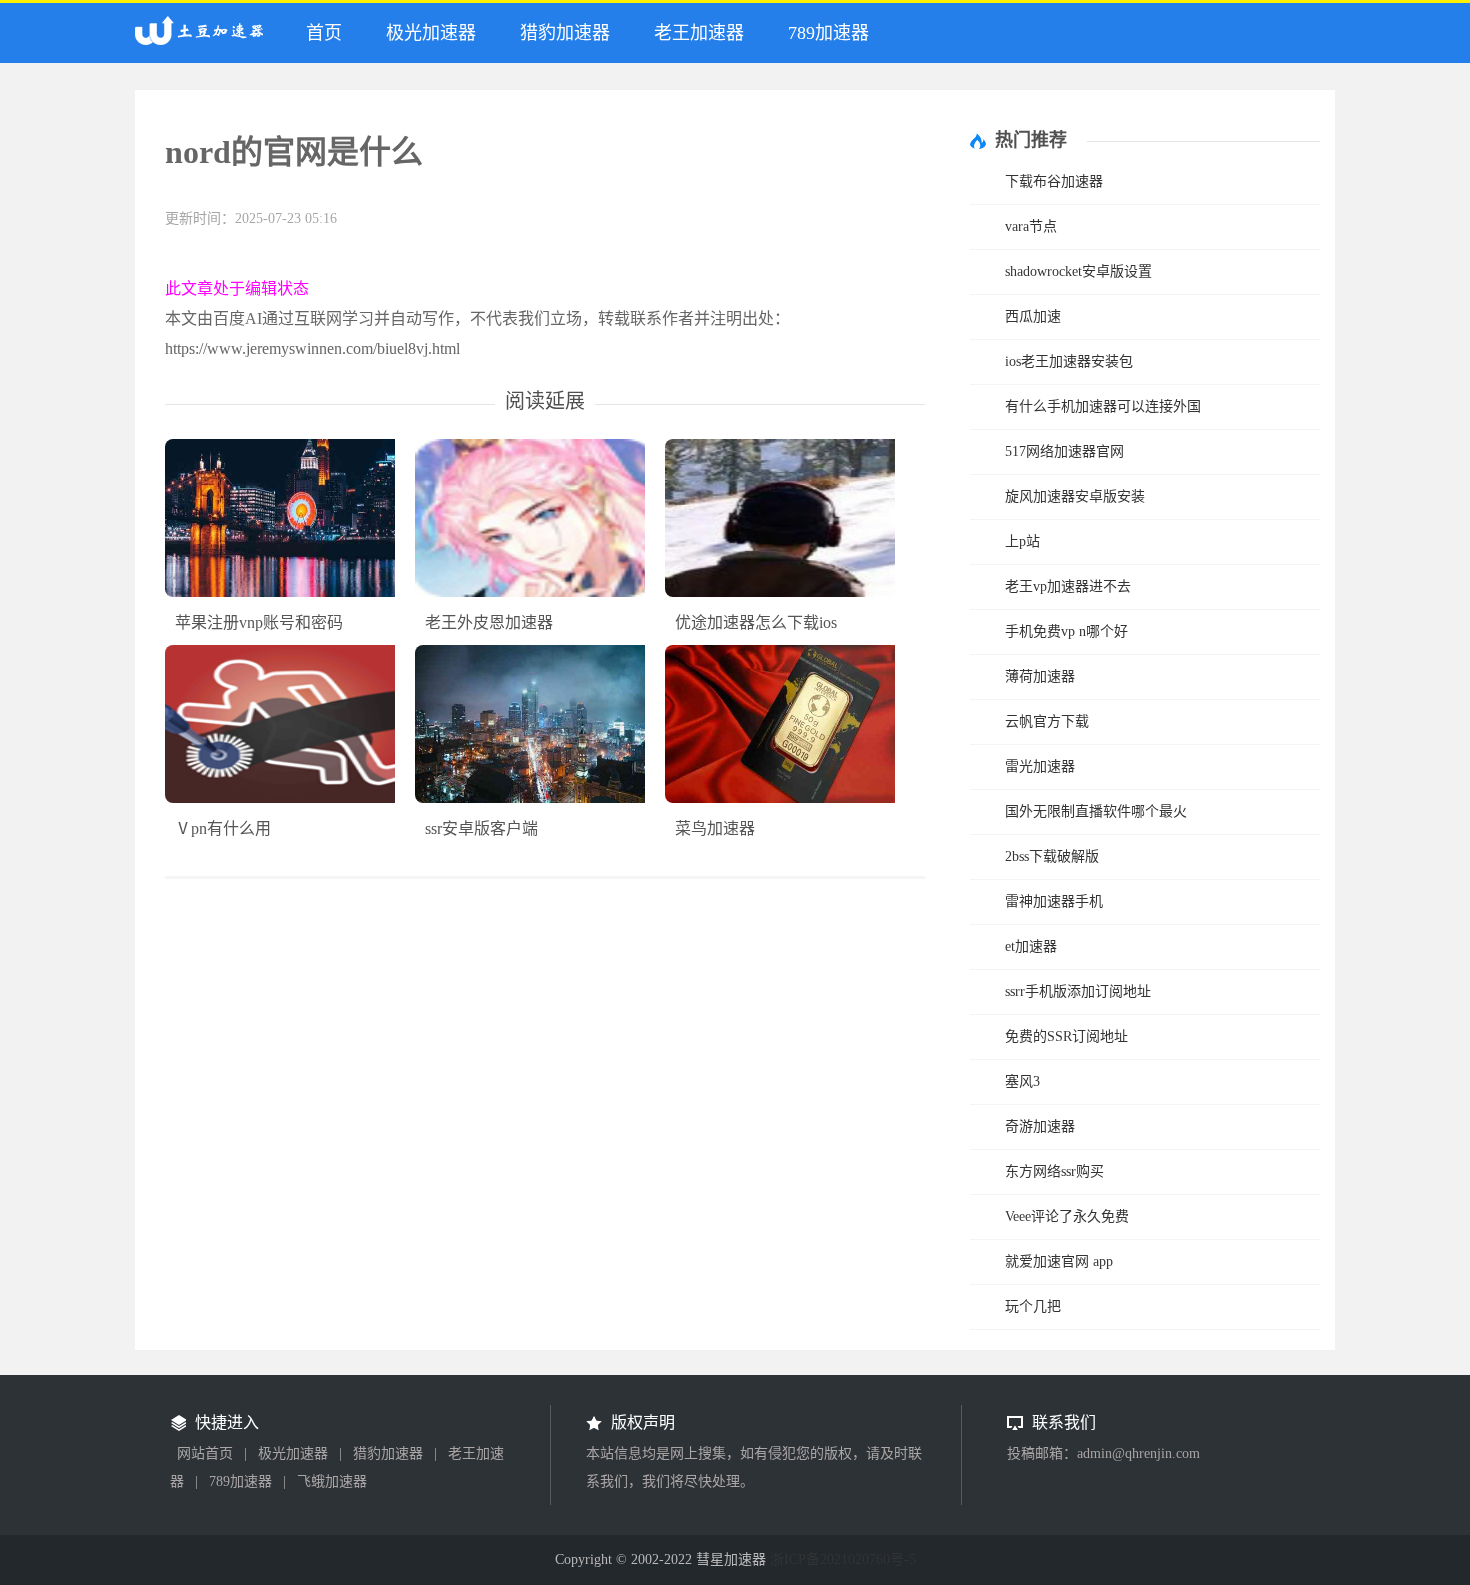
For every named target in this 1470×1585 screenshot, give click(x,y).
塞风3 (1022, 1081)
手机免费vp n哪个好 (1066, 631)
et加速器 (1031, 946)
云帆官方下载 (1047, 721)
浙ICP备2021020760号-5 (843, 1559)
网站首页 (205, 1453)
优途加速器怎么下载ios (756, 622)
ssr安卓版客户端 (481, 828)
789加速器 (828, 33)
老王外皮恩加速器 (489, 622)
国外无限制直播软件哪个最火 (1096, 811)
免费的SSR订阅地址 (1066, 1036)
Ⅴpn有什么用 (223, 828)
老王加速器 (699, 33)
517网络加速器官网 (1064, 451)
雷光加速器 (1040, 766)
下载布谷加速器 (1054, 181)
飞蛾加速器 (332, 1481)
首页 (324, 33)
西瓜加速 (1033, 316)
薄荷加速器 (1040, 676)
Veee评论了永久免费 (1067, 1216)
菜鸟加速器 (715, 828)
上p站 (1022, 541)
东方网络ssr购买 (1054, 1171)
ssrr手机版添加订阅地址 (1078, 991)
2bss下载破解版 (1052, 856)
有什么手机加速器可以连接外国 (1103, 406)
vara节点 (1031, 226)
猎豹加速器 (565, 33)
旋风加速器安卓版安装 (1075, 496)
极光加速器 (431, 33)
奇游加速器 (1040, 1126)
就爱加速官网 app (1059, 1261)
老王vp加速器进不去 (1068, 586)
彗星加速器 (204, 39)
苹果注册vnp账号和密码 (259, 622)
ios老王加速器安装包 (1069, 361)
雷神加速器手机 (1054, 901)
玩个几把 (1033, 1306)
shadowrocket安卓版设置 (1078, 271)
